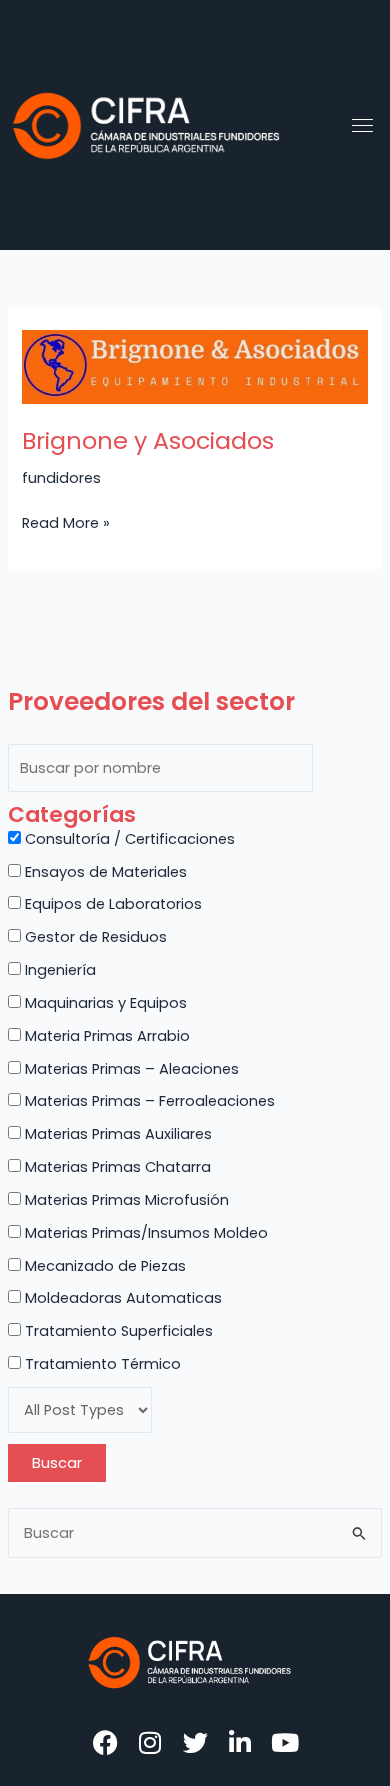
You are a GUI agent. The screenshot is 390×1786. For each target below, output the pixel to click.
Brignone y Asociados (148, 440)
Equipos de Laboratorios (111, 904)
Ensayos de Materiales (104, 872)
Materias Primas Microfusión (125, 1200)
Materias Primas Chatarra (116, 1167)
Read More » (66, 522)
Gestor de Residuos (94, 937)
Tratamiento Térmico (101, 1364)
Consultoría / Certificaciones (128, 839)
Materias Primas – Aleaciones (130, 1069)
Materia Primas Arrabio (105, 1036)
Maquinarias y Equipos (104, 1003)
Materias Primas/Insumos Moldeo (144, 1233)
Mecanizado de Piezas (103, 1266)
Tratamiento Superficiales (117, 1331)
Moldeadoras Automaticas (121, 1298)
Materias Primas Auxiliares (116, 1134)
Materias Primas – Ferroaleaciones (148, 1101)
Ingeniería (58, 970)
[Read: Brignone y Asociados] (194, 367)
